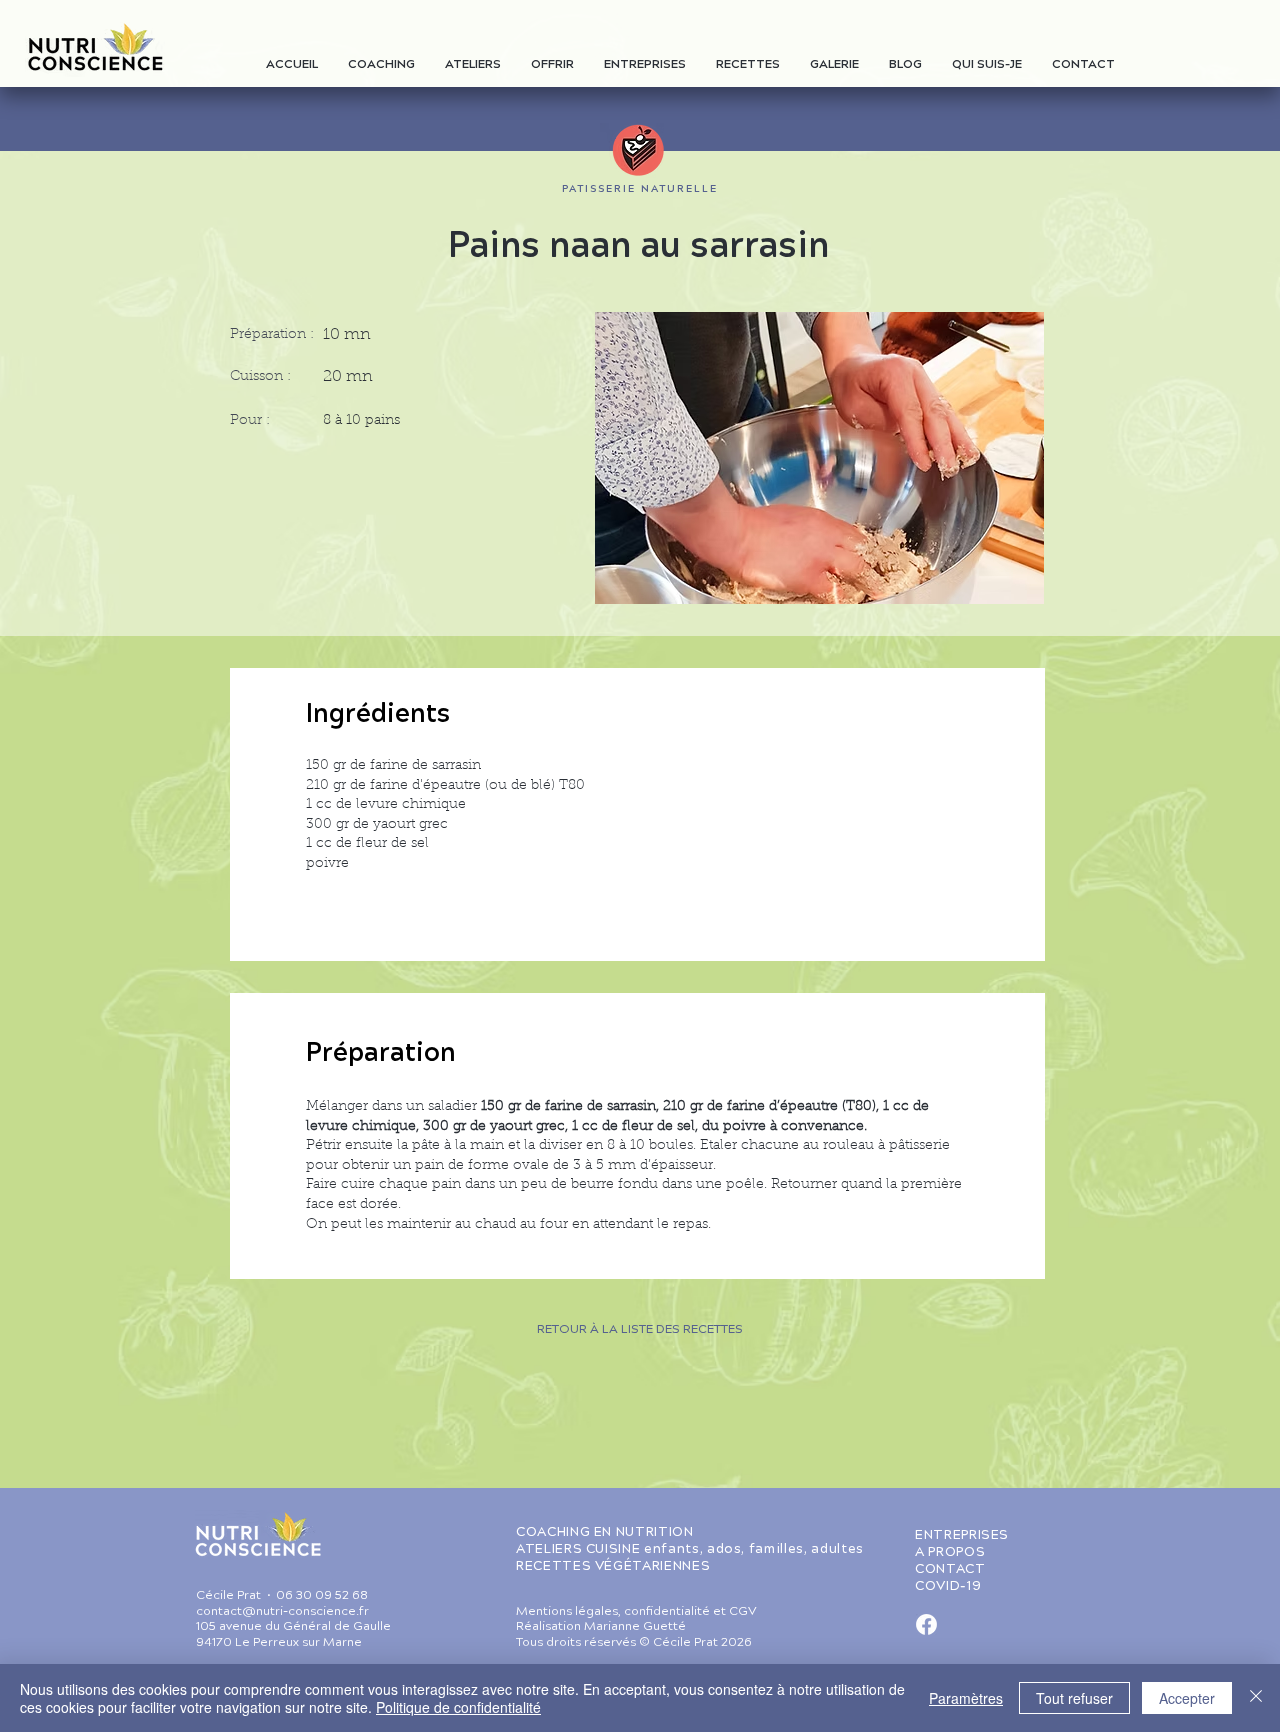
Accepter (1187, 1698)
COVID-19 (948, 1587)
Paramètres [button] (966, 1698)
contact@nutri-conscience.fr (282, 1612)
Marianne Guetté (635, 1627)
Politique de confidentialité (458, 1707)
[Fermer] (1256, 1698)
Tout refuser (1074, 1698)
